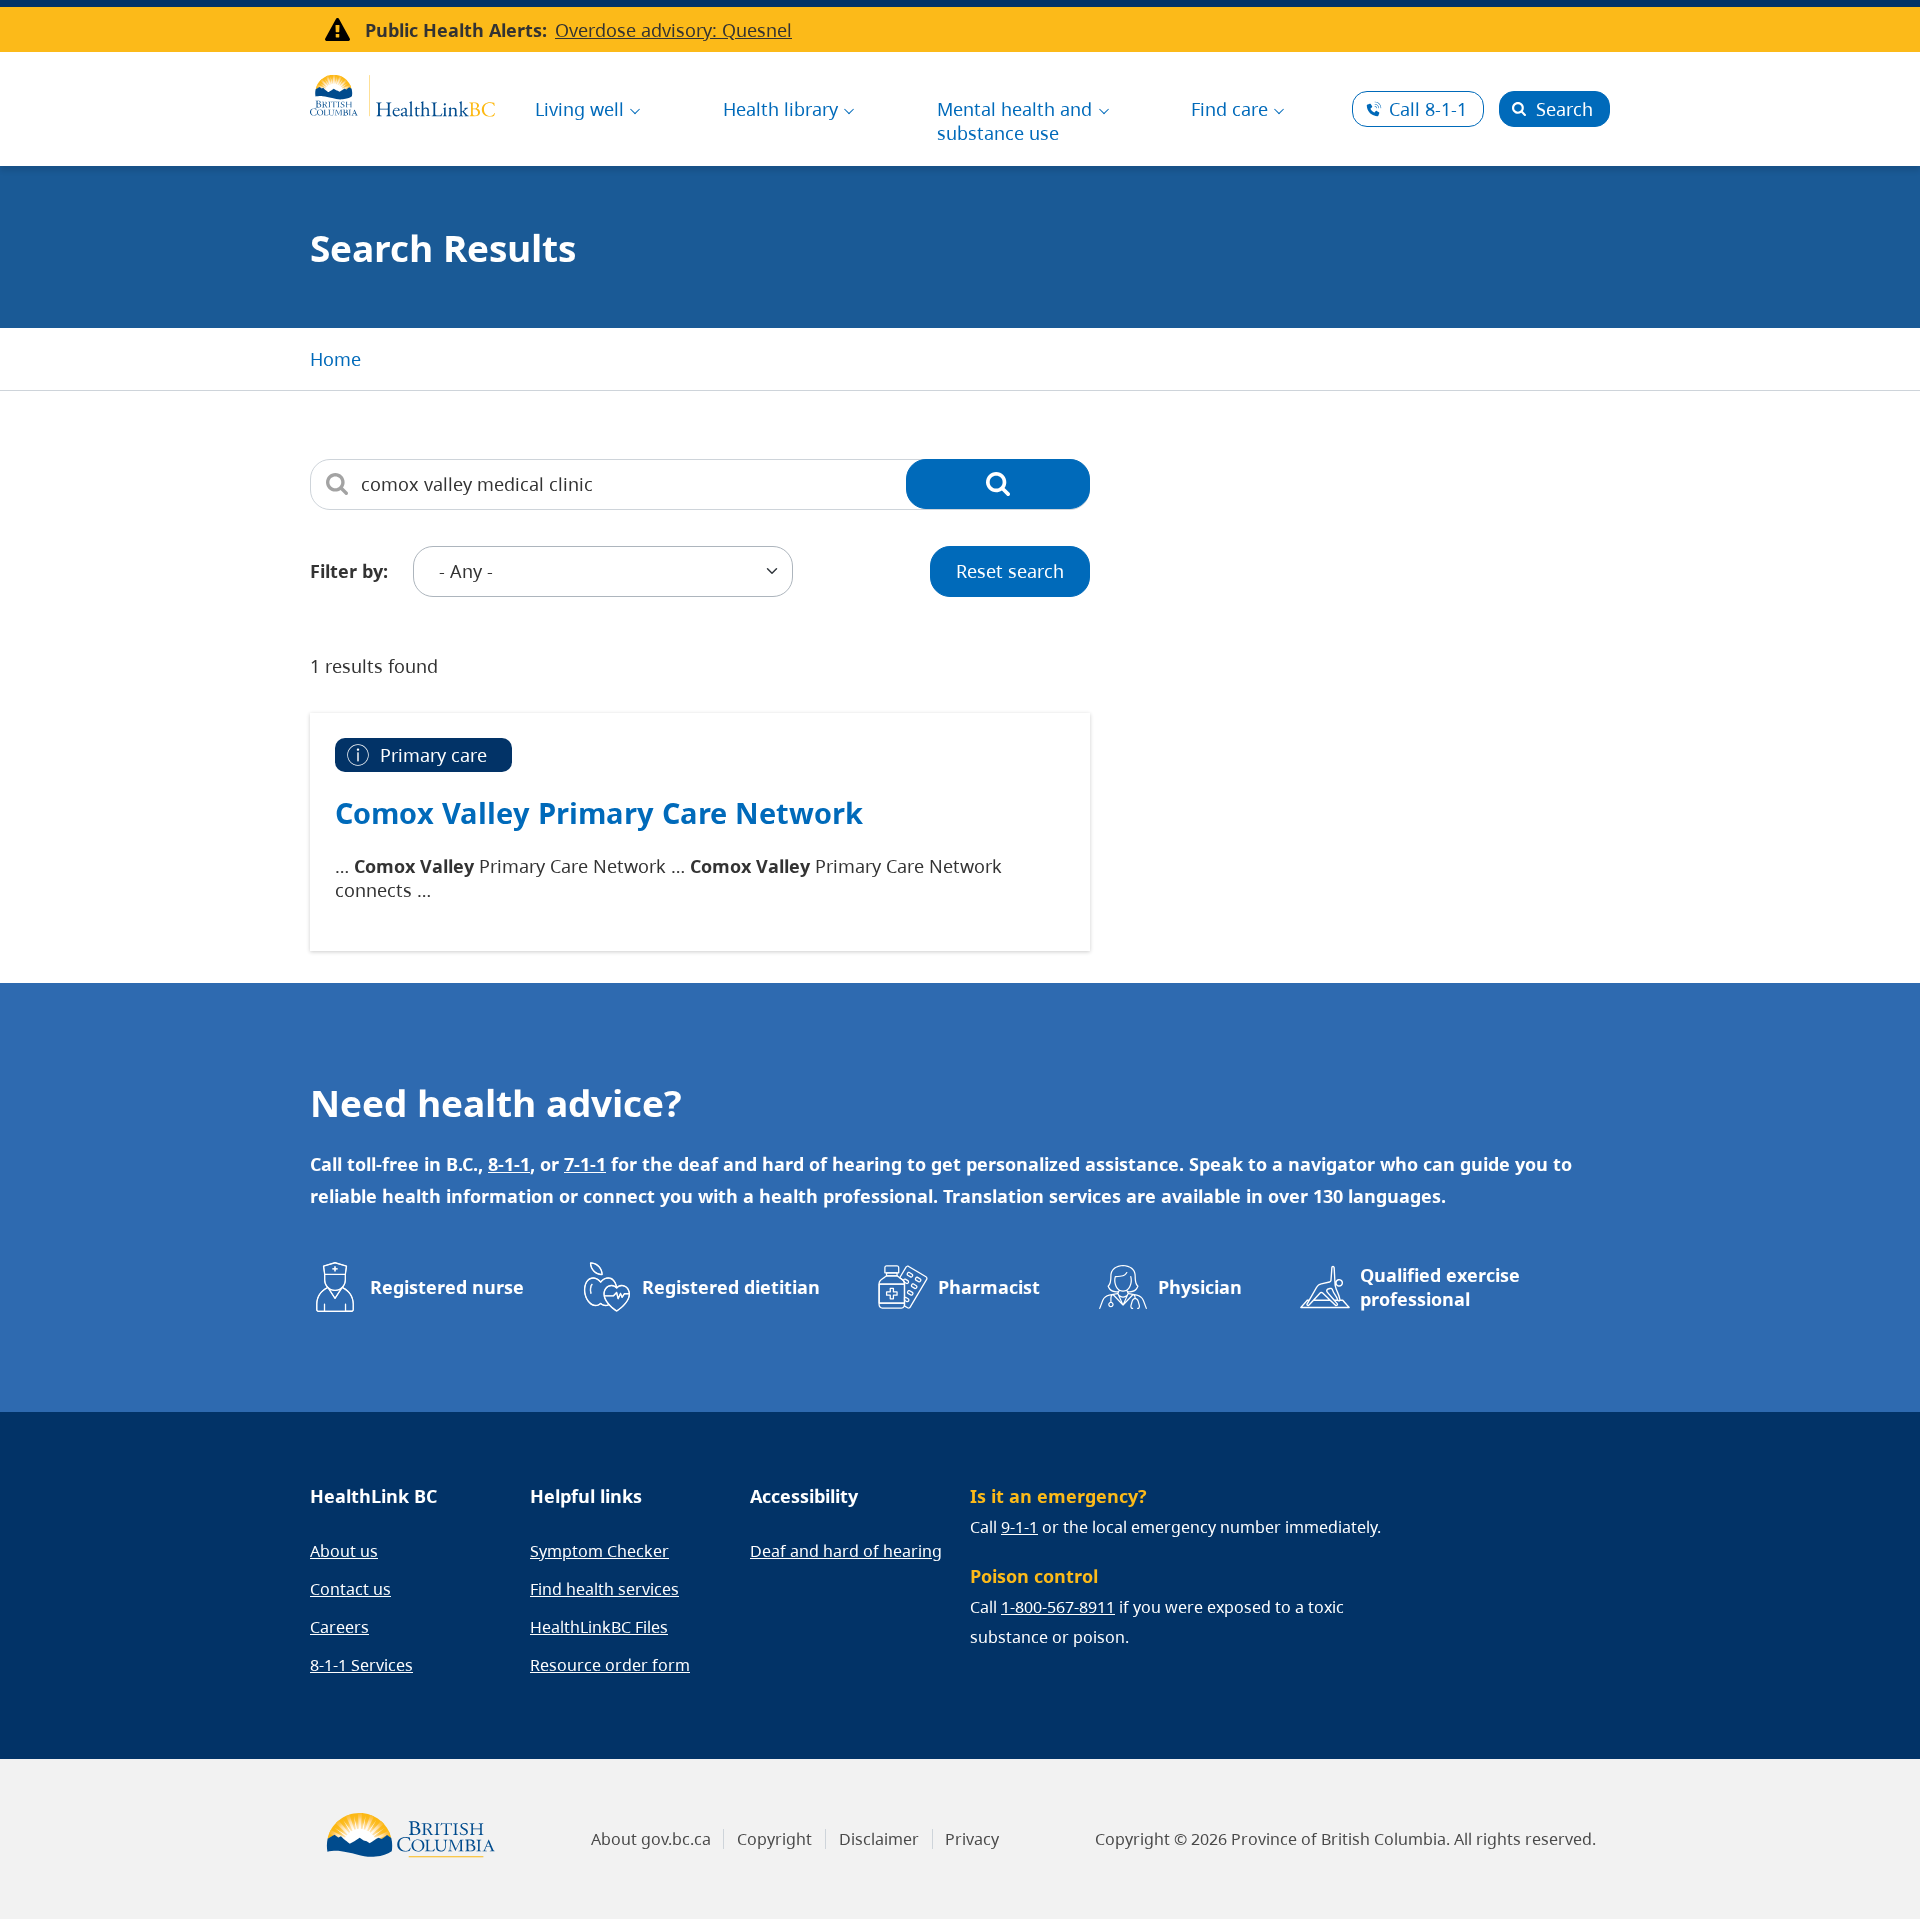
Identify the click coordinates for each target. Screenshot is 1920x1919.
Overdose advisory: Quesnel (673, 30)
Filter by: (349, 571)
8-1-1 (1428, 109)
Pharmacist (989, 1287)
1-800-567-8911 (1058, 1607)
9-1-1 (1019, 1527)
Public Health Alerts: (456, 30)
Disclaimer (879, 1839)
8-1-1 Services (361, 1665)
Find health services (604, 1589)
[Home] (402, 93)
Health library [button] (780, 109)
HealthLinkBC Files (599, 1627)
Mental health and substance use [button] (1014, 121)
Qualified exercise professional (1440, 1287)
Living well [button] (579, 109)
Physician (1200, 1287)
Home (335, 359)
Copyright (774, 1839)
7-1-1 (585, 1164)
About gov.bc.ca (651, 1839)
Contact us (350, 1589)
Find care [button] (1229, 109)
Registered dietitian (731, 1287)
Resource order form (610, 1665)
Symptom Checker (599, 1551)
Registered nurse (447, 1287)
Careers (339, 1627)
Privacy (972, 1839)
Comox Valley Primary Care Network (599, 812)
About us (344, 1551)
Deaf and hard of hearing (846, 1551)
